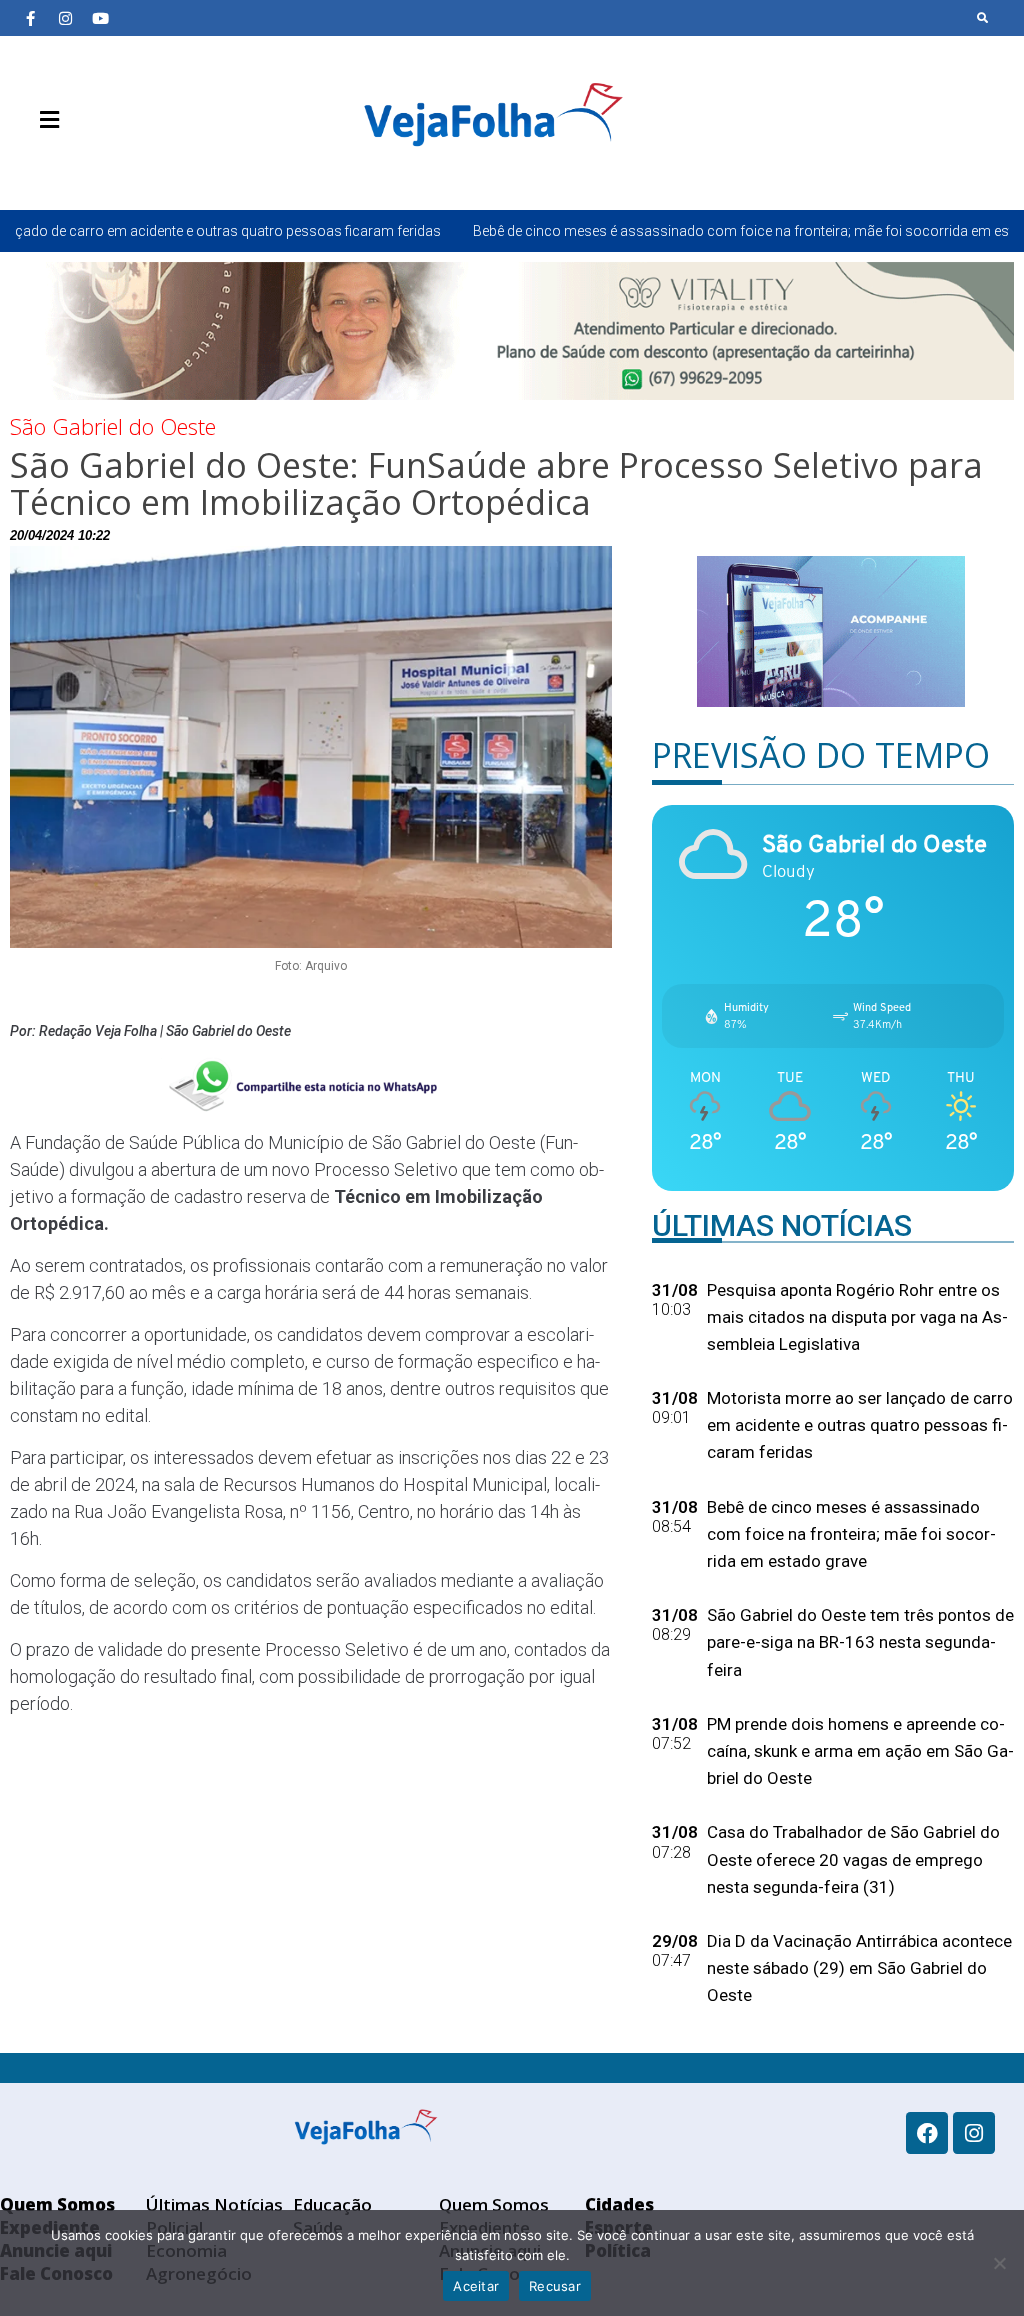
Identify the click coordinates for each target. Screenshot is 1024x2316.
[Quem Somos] (30, 167)
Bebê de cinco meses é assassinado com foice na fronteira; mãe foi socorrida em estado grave (646, 231)
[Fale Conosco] (120, 167)
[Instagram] (65, 18)
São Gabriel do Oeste (113, 426)
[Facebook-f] (30, 18)
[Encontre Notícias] (983, 18)
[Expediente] (60, 167)
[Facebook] (927, 2133)
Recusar (555, 2286)
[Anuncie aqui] (90, 167)
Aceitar (476, 2286)
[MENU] (44, 120)
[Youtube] (100, 18)
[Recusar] (999, 2263)
